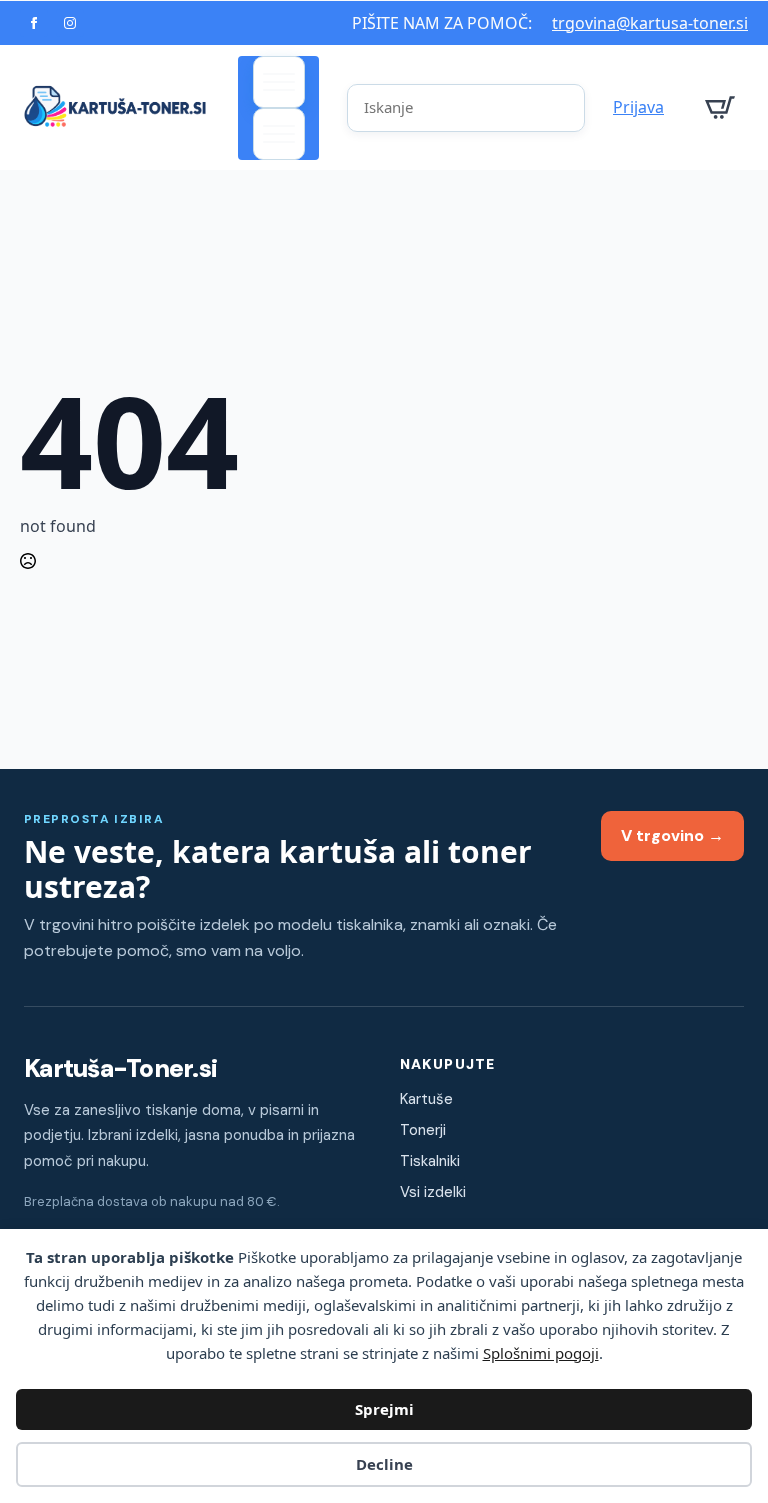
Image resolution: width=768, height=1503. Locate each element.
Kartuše (426, 1099)
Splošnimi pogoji (541, 1353)
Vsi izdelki (433, 1192)
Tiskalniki (430, 1161)
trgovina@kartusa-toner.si (650, 23)
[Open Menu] (279, 82)
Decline (384, 1464)
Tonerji (423, 1130)
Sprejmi (384, 1409)
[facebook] (34, 23)
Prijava (638, 107)
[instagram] (70, 23)
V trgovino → (672, 835)
